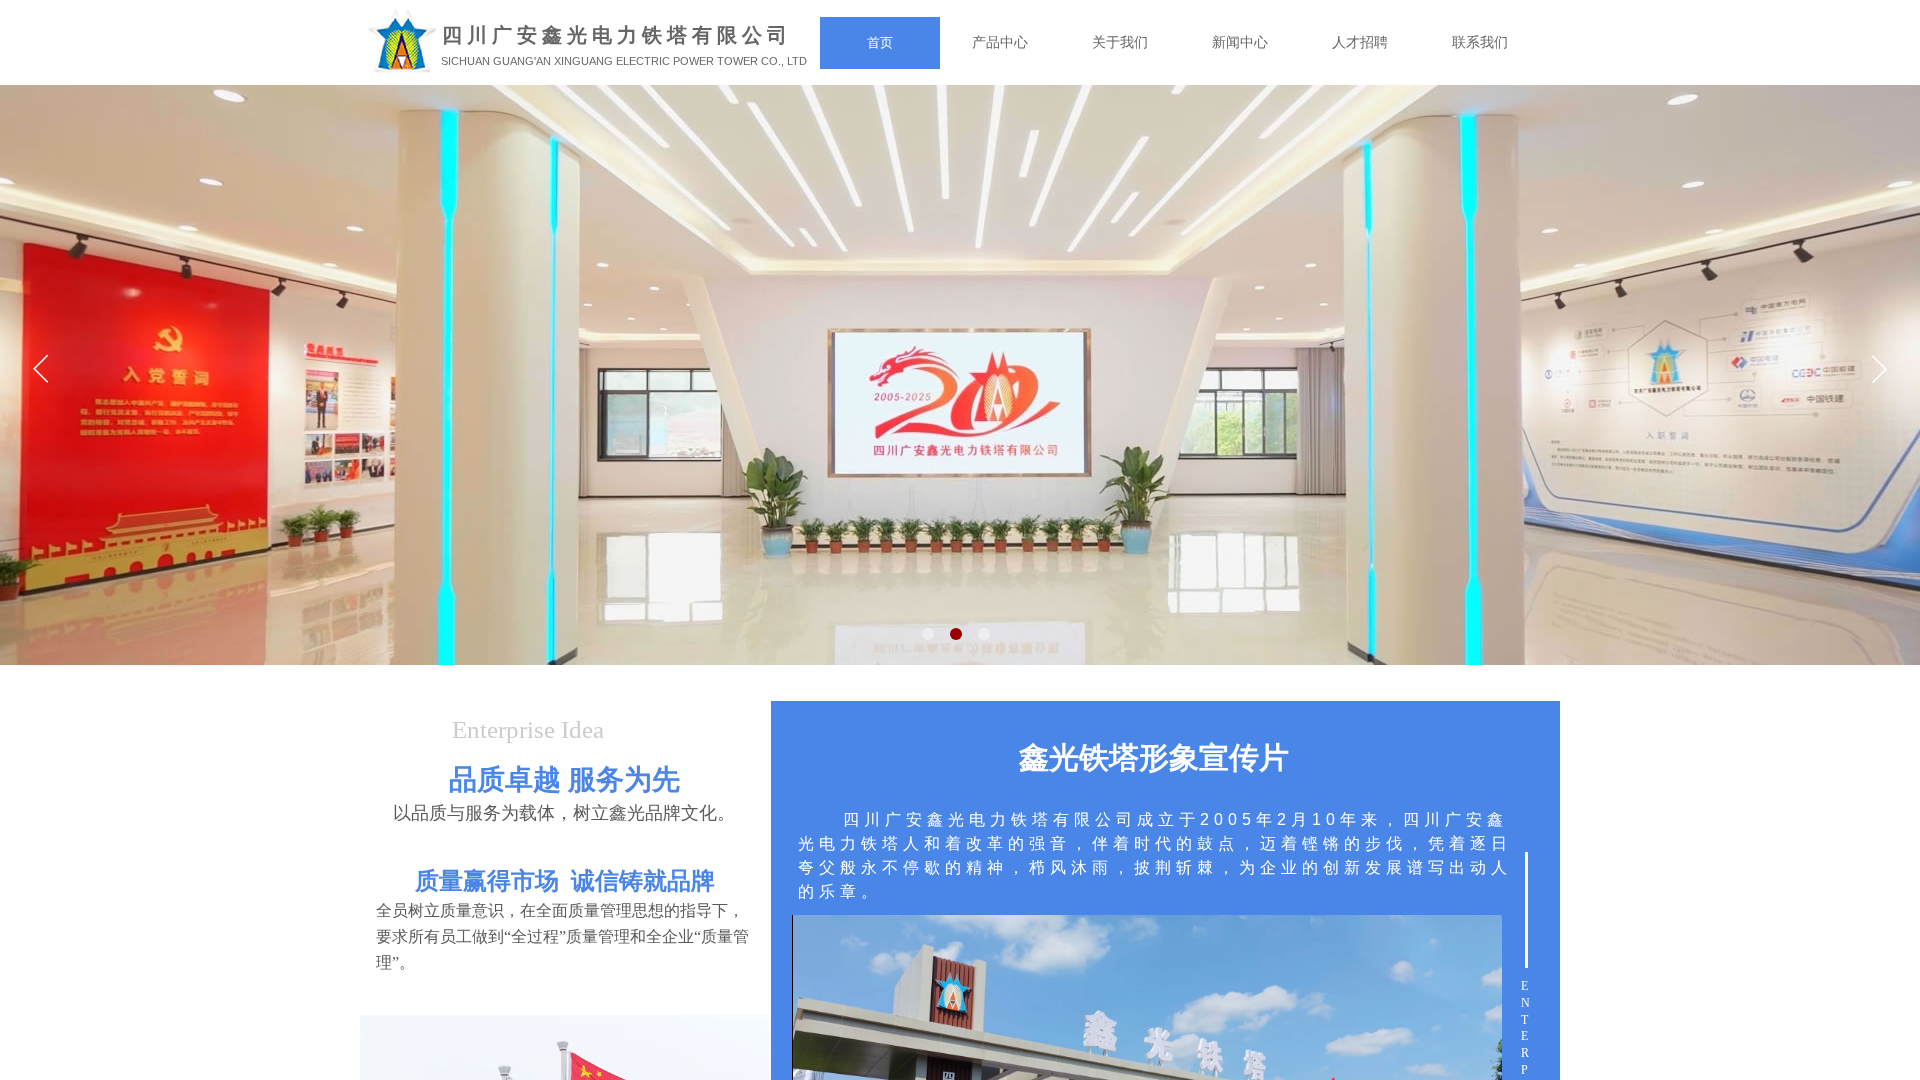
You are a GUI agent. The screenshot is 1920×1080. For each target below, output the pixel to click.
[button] (928, 634)
